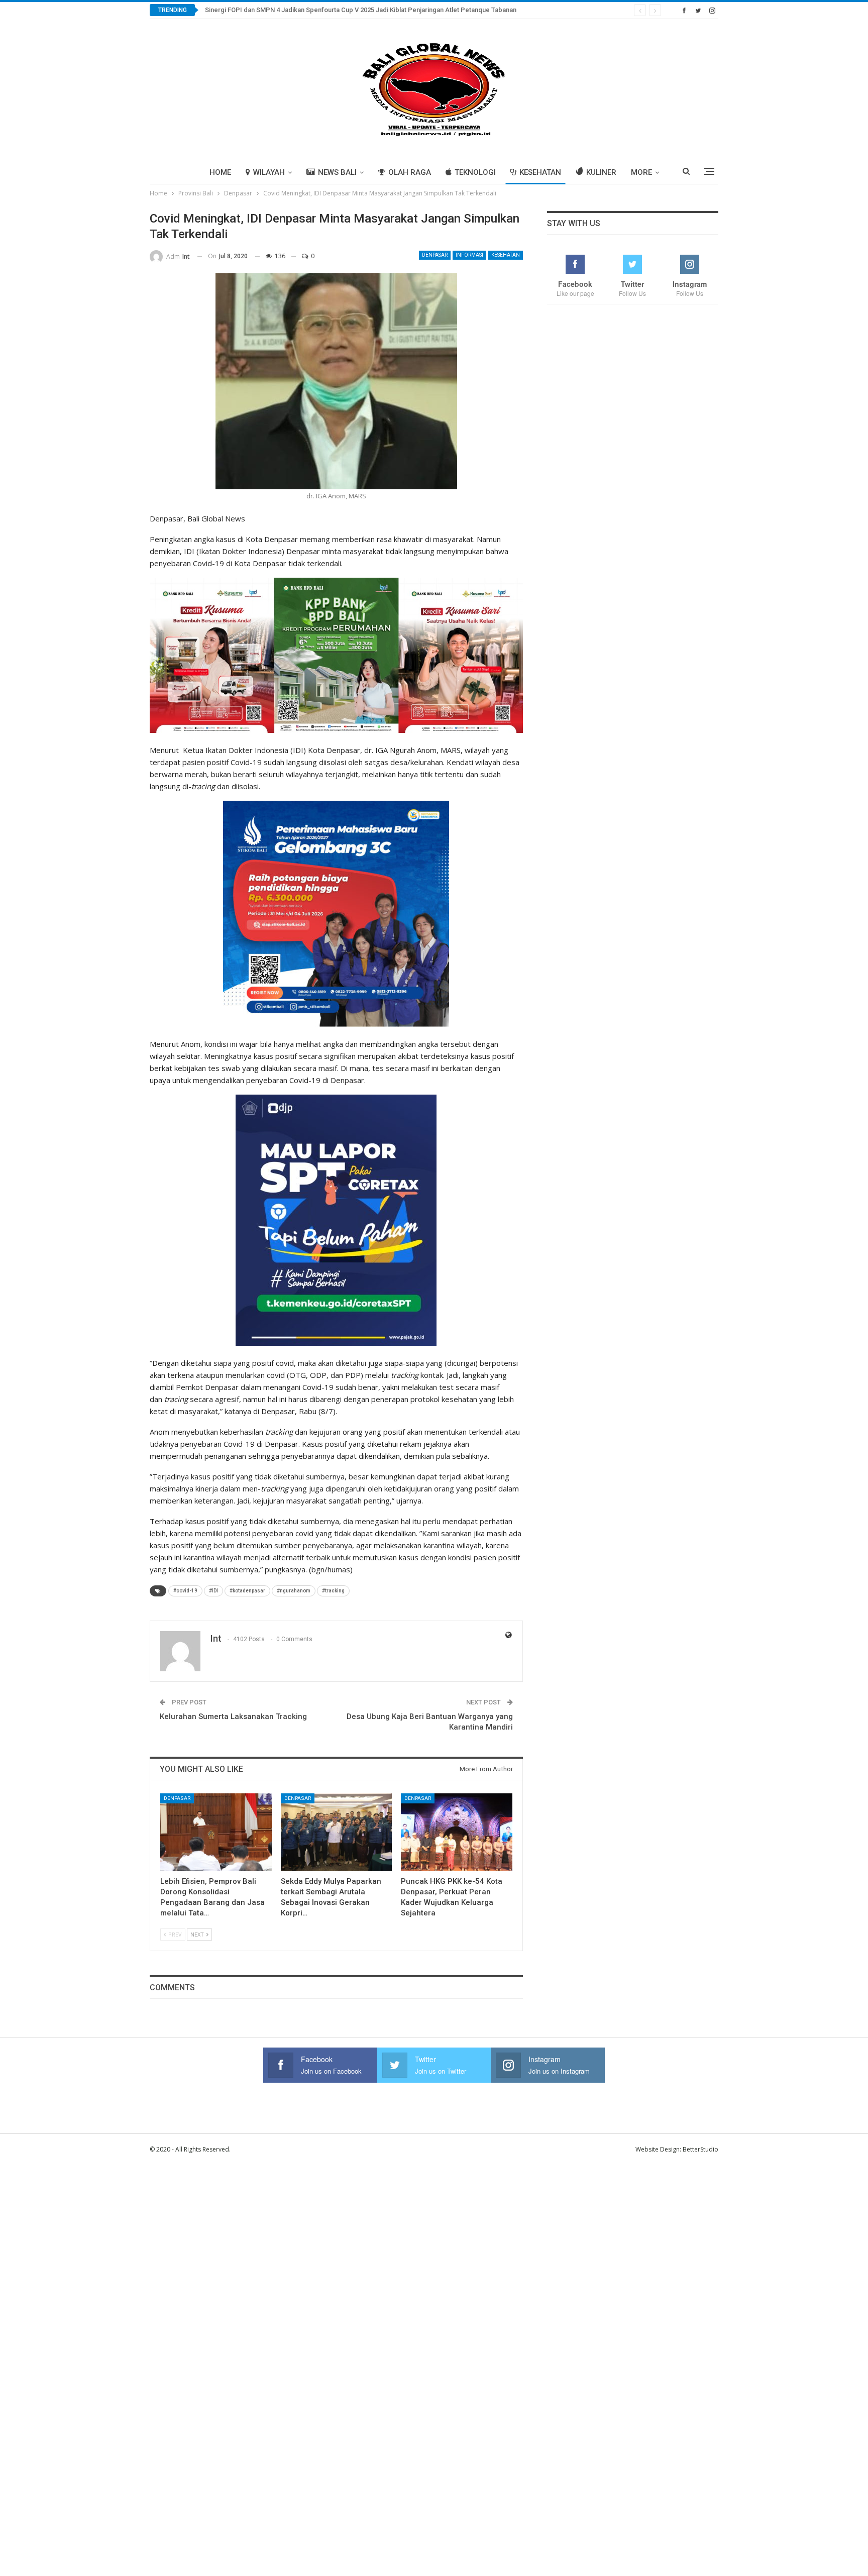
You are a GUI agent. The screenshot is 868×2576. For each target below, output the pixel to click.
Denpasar (435, 255)
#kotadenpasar (247, 1591)
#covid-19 (185, 1591)
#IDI (213, 1591)
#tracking (333, 1591)
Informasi (469, 255)
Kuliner (601, 172)
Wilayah (269, 172)
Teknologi (475, 172)
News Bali (337, 172)
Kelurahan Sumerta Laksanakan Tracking (233, 1716)
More (641, 172)
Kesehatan (540, 172)
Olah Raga (410, 172)
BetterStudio (700, 2149)
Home (220, 172)
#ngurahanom (294, 1591)
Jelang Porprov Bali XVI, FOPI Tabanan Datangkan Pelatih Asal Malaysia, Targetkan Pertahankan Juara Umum (366, 10)
